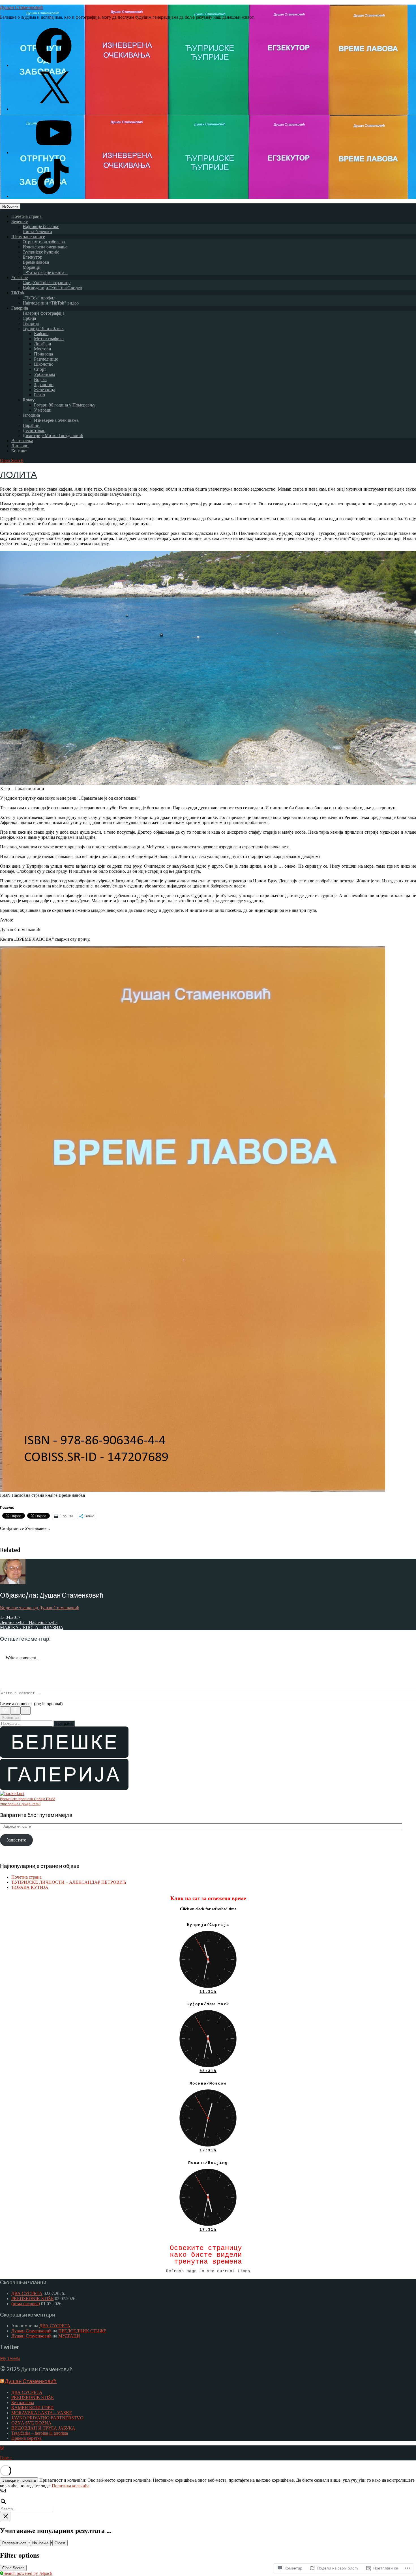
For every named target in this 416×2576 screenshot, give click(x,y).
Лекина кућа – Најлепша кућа (29, 1622)
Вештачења (22, 441)
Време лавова (36, 262)
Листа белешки (37, 232)
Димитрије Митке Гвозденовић (53, 436)
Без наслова (23, 2403)
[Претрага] (208, 2505)
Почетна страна (26, 216)
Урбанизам (44, 374)
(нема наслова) (26, 2304)
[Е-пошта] (25, 1710)
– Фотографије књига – (45, 272)
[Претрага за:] (27, 1723)
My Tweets (10, 2358)
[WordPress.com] (5, 1710)
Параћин (31, 425)
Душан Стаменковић (22, 7)
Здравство (44, 385)
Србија (29, 318)
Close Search (13, 2568)
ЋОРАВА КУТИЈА (30, 1887)
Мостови (43, 349)
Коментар (10, 1718)
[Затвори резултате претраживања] (6, 2517)
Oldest (60, 2543)
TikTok (18, 293)
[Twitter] (54, 109)
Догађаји (43, 344)
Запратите (16, 1840)
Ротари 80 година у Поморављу (65, 405)
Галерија (20, 308)
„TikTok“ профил (39, 298)
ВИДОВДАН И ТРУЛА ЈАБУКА (43, 2428)
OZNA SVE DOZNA (31, 2423)
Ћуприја (31, 323)
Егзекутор (32, 257)
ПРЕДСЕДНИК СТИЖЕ (82, 2331)
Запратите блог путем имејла (36, 1815)
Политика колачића (71, 2486)
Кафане (41, 334)
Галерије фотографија (44, 313)
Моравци (32, 267)
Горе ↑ (6, 2458)
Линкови (20, 446)
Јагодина (31, 415)
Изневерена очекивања (45, 247)
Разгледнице (46, 359)
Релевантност (14, 2543)
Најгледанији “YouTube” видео (52, 288)
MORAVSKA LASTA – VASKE (42, 2413)
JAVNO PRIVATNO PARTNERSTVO (47, 2418)
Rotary (29, 400)
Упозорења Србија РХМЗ (20, 1804)
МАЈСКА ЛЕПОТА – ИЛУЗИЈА (32, 1627)
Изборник (10, 206)
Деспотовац (34, 430)
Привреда (43, 354)
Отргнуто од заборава (44, 242)
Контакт (19, 451)
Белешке (20, 221)
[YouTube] (54, 153)
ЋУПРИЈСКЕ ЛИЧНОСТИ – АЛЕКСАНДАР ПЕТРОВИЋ (69, 1882)
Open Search (12, 460)
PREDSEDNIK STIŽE (33, 2299)
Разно (39, 395)
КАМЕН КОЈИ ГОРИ (33, 2408)
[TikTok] (54, 196)
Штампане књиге (28, 237)
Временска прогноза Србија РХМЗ (28, 1799)
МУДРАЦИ (69, 2336)
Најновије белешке (41, 226)
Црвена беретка (26, 2438)
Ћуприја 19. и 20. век (43, 328)
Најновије (40, 2543)
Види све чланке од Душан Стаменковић (40, 1608)
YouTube (20, 277)
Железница (45, 390)
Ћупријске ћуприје (41, 252)
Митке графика (49, 339)
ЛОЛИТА (18, 475)
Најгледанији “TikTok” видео (51, 303)
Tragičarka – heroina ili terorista (40, 2433)
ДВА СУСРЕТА (27, 2293)
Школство (44, 364)
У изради (43, 410)
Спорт (40, 369)
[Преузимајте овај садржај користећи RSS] (2, 2381)
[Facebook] (54, 65)
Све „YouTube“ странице (47, 283)
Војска (40, 379)
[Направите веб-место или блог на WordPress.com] (2, 2448)
